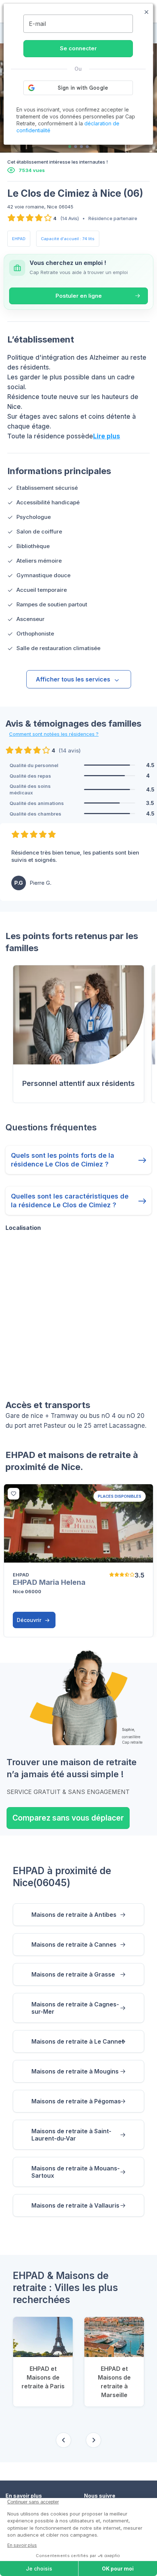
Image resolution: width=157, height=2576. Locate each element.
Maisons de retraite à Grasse (73, 1974)
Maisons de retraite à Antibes (74, 1915)
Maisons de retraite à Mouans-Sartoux (76, 2172)
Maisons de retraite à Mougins (75, 2071)
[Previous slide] (64, 2440)
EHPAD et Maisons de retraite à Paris (43, 2377)
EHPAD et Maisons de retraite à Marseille (114, 2382)
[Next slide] (93, 2440)
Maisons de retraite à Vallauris (75, 2205)
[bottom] (14, 1494)
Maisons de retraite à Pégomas (76, 2101)
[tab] (70, 146)
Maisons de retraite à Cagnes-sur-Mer (75, 2008)
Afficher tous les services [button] (73, 679)
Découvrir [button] (30, 1620)
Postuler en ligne (79, 296)
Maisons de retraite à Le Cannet (78, 2041)
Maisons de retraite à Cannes (74, 1944)
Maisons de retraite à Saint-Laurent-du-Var (71, 2135)
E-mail (37, 24)
